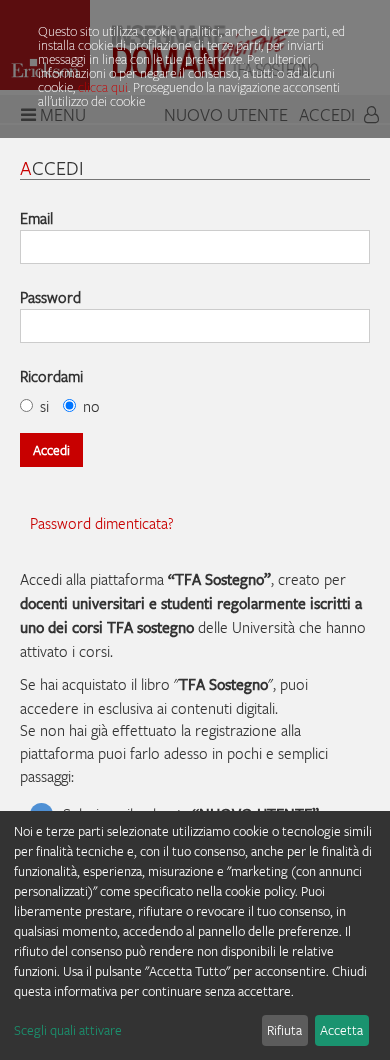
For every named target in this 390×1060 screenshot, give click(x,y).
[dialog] (195, 935)
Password (50, 297)
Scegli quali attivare (68, 1030)
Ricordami (51, 376)
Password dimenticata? (102, 523)
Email (36, 218)
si (44, 406)
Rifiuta (284, 1030)
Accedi (51, 450)
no (91, 406)
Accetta (341, 1030)
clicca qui (103, 87)
